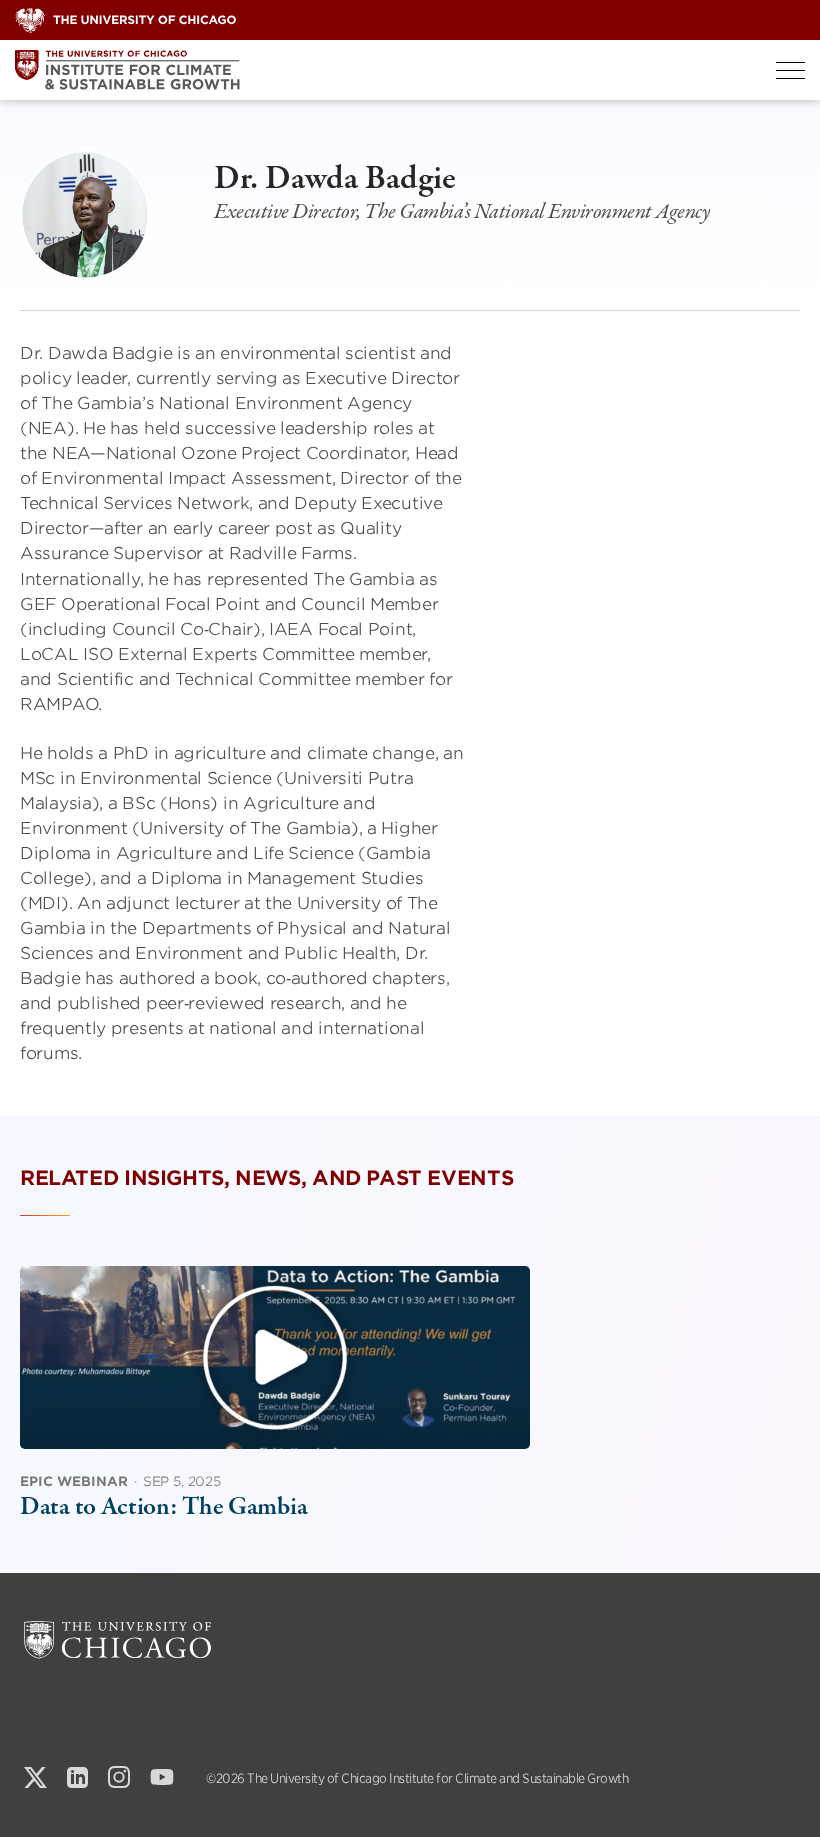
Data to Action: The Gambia (163, 1507)
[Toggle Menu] (790, 70)
